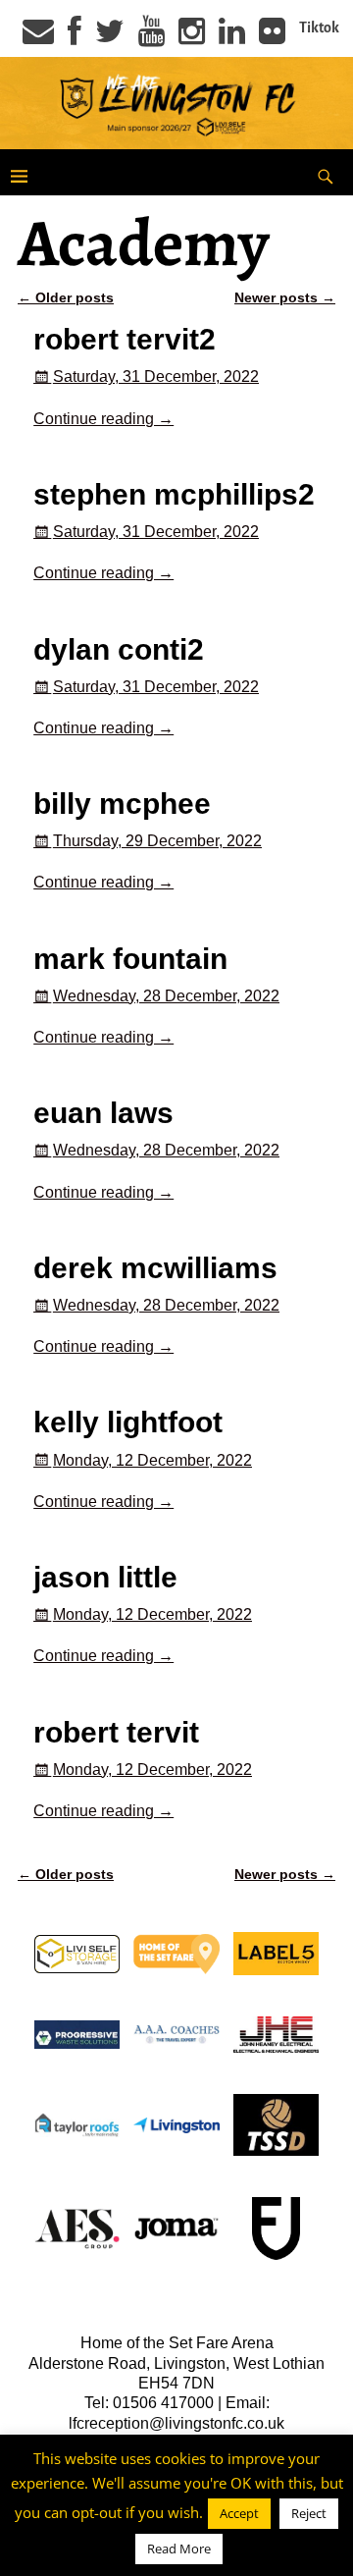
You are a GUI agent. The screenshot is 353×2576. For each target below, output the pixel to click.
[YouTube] (151, 37)
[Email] (38, 37)
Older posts (66, 297)
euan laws (103, 1113)
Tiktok (319, 27)
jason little (105, 1577)
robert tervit (116, 1732)
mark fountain (130, 959)
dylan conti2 (119, 649)
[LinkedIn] (232, 37)
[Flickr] (272, 37)
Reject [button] (309, 2513)
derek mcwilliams (155, 1268)
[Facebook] (75, 37)
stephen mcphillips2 (174, 494)
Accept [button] (239, 2513)
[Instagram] (192, 37)
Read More (179, 2549)
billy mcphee (122, 804)
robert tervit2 (125, 339)
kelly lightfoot (128, 1422)
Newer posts (285, 297)
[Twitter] (110, 37)
